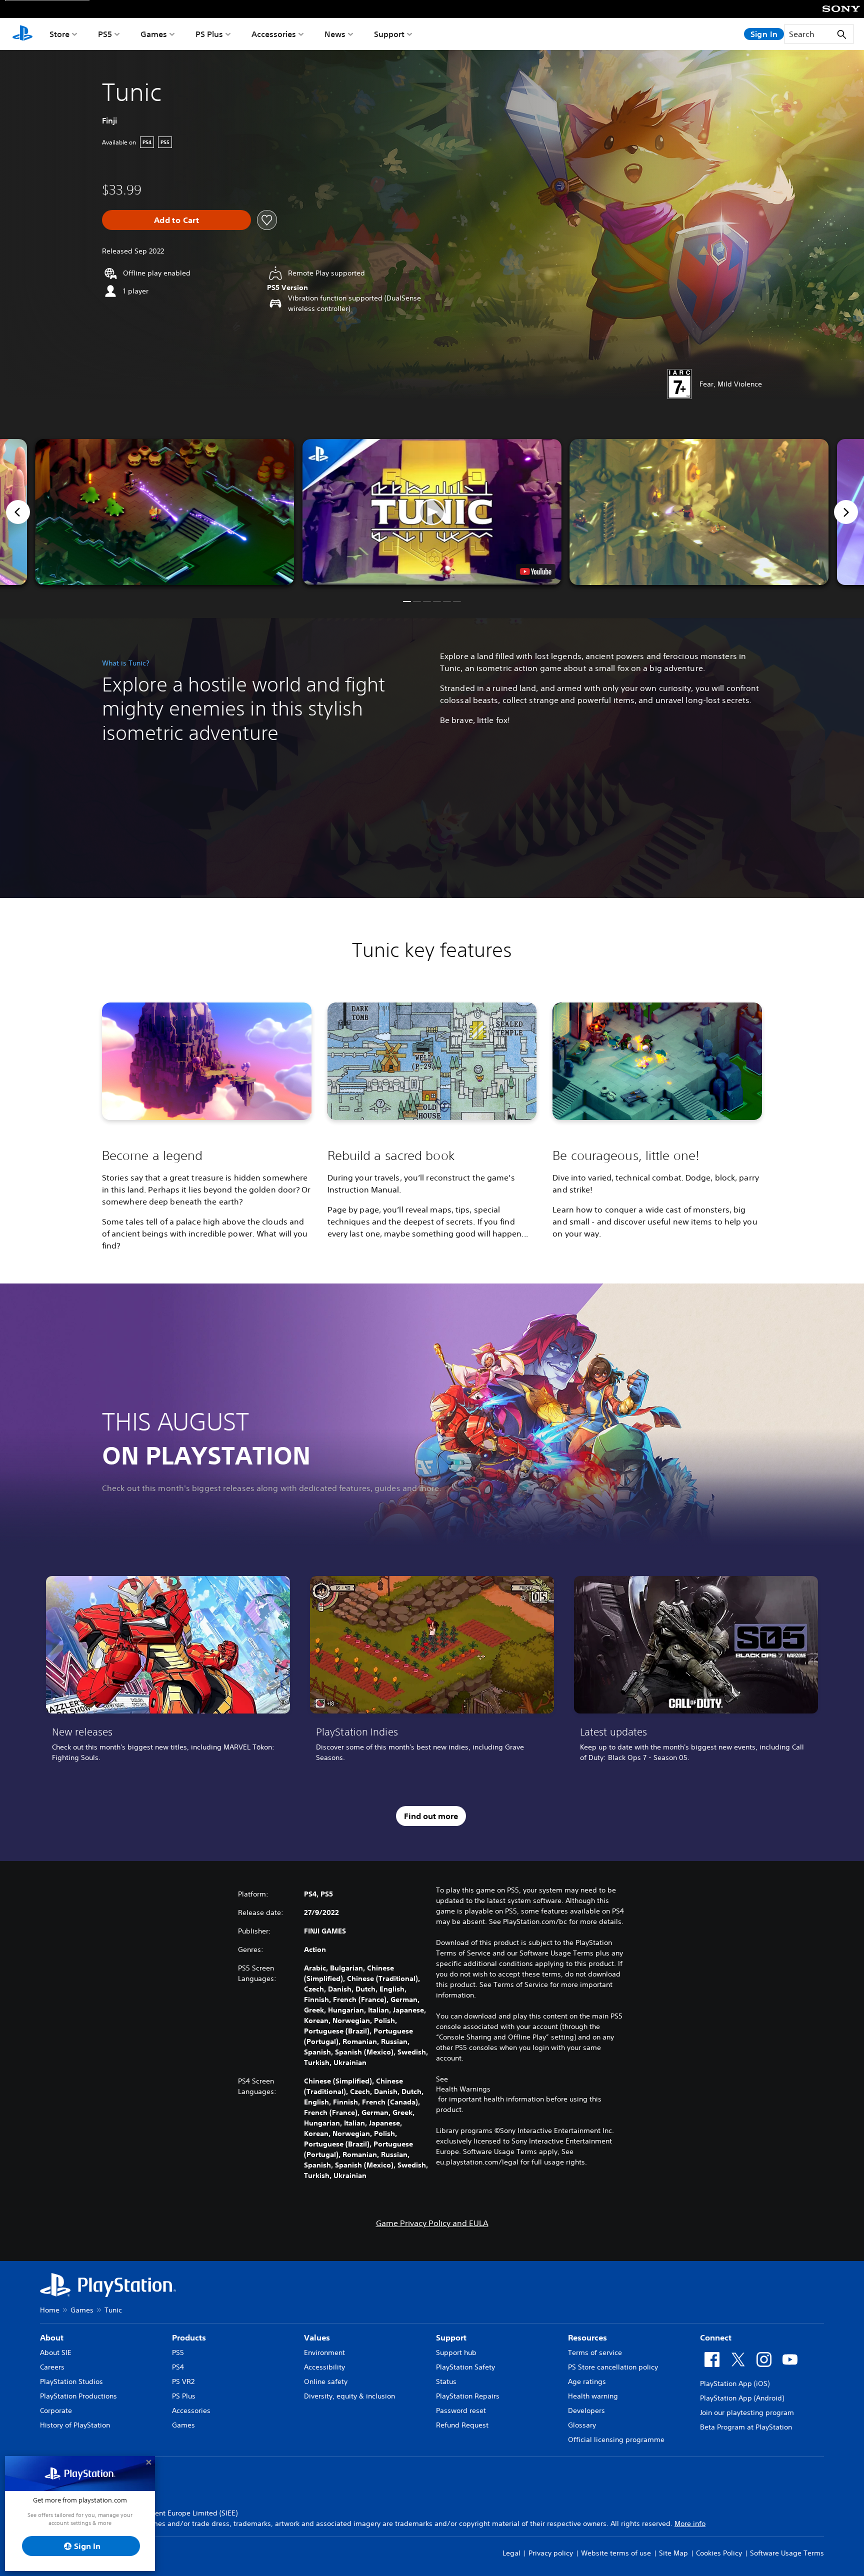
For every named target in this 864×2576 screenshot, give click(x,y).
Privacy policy (551, 2553)
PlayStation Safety (465, 2367)
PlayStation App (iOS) (735, 2383)
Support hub (456, 2352)
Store (59, 34)
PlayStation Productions (78, 2396)
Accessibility (324, 2367)
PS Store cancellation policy (613, 2367)
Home (50, 2310)
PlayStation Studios (71, 2381)
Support (389, 34)
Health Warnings (463, 2089)
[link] (168, 1672)
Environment (324, 2352)
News (335, 34)
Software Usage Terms (787, 2553)
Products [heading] (189, 2337)
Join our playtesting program (747, 2412)
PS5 (105, 34)
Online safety (326, 2381)
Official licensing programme (616, 2439)
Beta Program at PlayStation (746, 2427)
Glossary (582, 2425)
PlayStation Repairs (468, 2396)
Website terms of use (616, 2553)
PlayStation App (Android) (742, 2398)
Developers (586, 2410)
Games (154, 34)
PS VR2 (183, 2381)
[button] (432, 512)
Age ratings (587, 2381)
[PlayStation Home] (22, 34)
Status (446, 2381)
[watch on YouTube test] (536, 571)
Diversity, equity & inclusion (349, 2396)
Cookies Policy (719, 2553)
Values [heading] (317, 2337)
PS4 (178, 2367)
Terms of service (595, 2352)
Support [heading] (451, 2337)
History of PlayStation (75, 2425)
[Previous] (18, 512)
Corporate (56, 2410)
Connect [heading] (716, 2337)
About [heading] (52, 2337)
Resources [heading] (587, 2337)
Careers (52, 2367)
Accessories (274, 34)
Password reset (461, 2410)
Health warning (593, 2396)
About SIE (56, 2352)
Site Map (673, 2553)
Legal (511, 2553)
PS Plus (209, 34)
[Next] (846, 512)
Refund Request (462, 2425)
